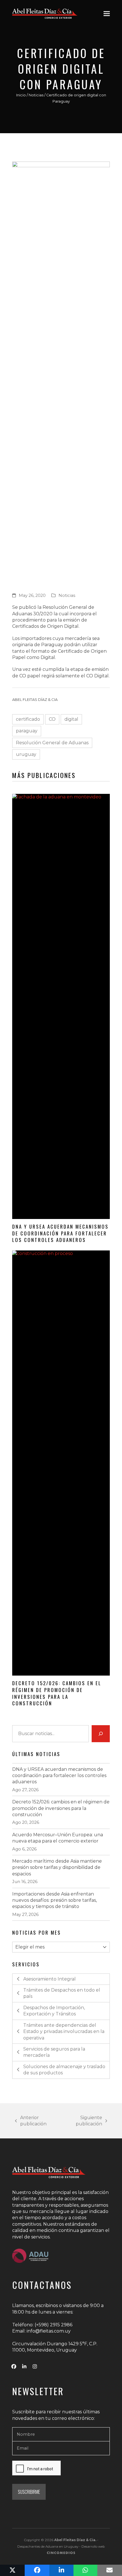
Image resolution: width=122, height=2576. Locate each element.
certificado (28, 719)
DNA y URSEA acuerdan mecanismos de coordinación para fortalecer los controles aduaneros (60, 1233)
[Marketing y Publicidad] (61, 2553)
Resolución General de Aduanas (52, 743)
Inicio (21, 95)
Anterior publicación (31, 2121)
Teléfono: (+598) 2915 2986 (42, 2325)
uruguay (26, 754)
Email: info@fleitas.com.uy (41, 2331)
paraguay (27, 731)
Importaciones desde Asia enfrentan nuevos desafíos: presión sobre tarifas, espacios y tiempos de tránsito (54, 1900)
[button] (107, 13)
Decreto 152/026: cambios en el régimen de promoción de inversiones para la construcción (57, 1693)
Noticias (36, 95)
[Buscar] (101, 1734)
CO (52, 719)
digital (71, 719)
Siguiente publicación (81, 2121)
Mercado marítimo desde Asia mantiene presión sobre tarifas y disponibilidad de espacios (57, 1867)
